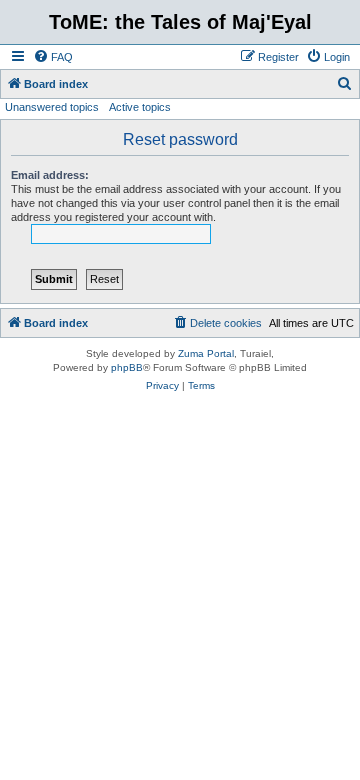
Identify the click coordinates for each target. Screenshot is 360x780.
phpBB (127, 367)
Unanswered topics (52, 107)
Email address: (50, 175)
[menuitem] (53, 57)
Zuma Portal (206, 353)
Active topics (140, 107)
